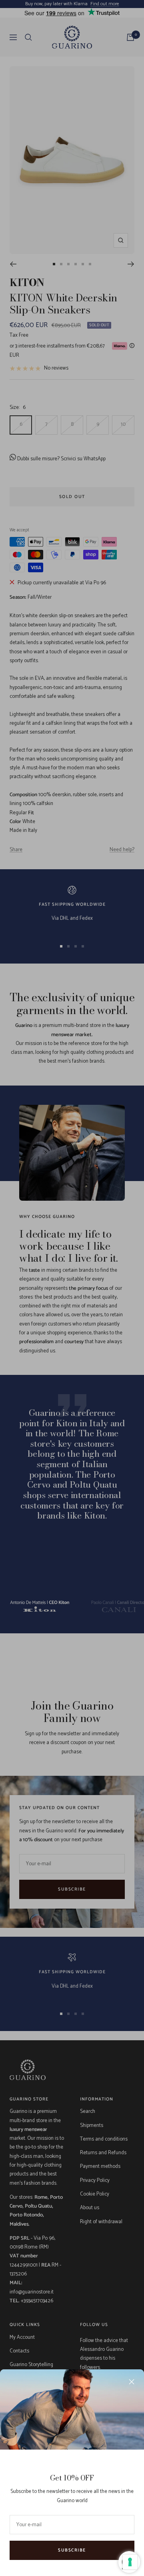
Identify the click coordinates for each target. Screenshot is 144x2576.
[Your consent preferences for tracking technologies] (130, 2562)
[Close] (132, 2382)
